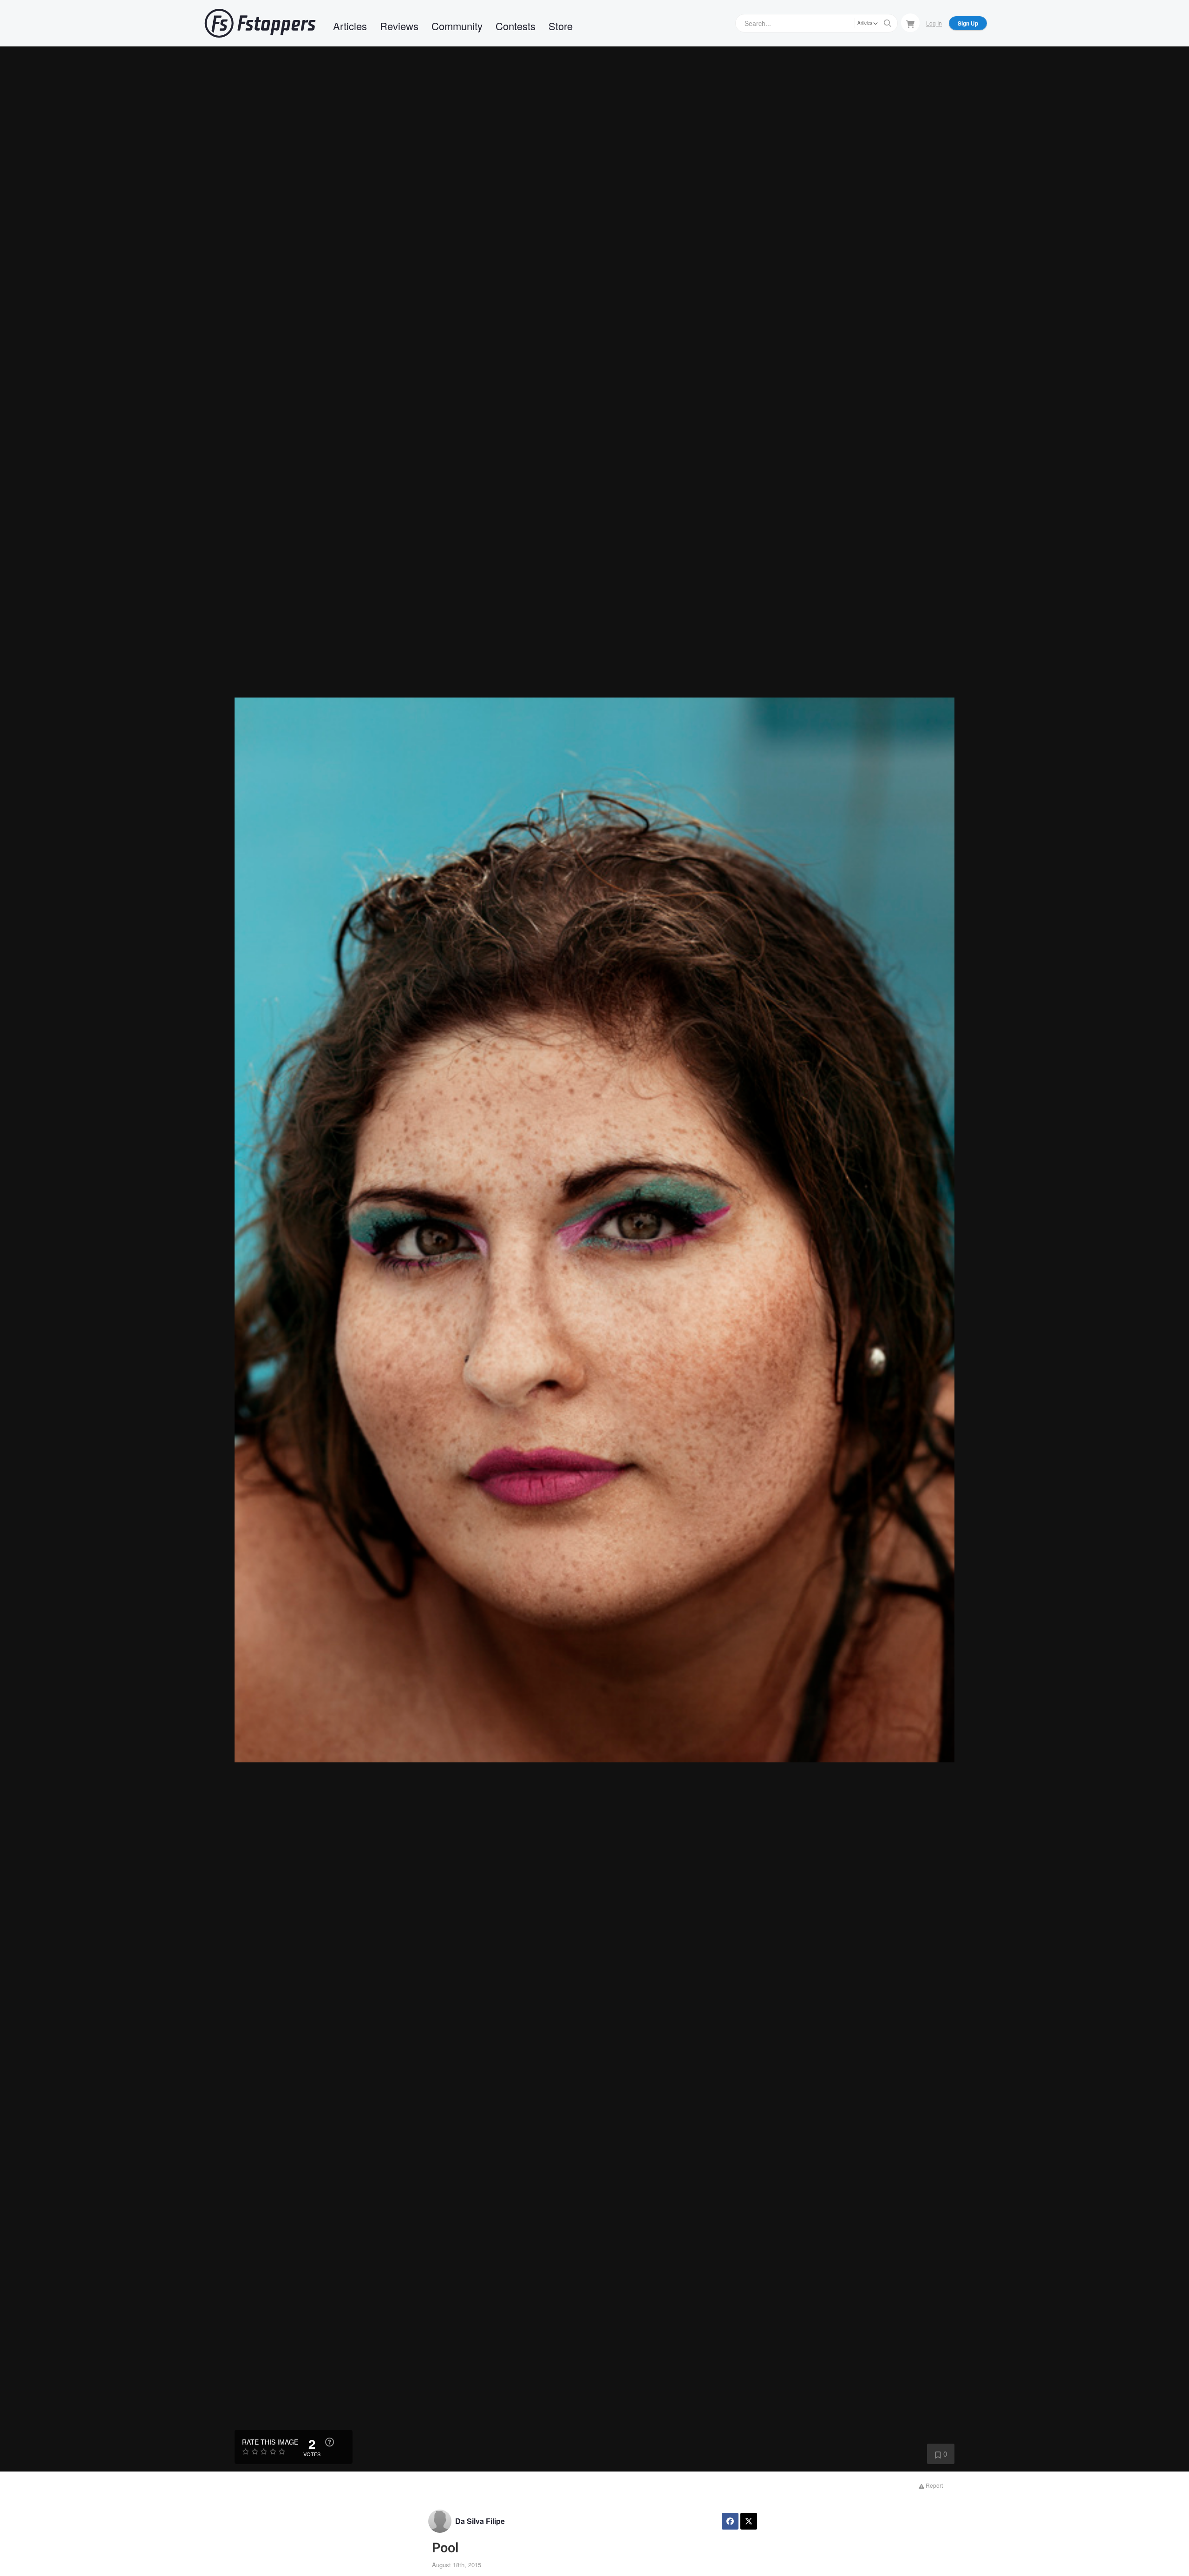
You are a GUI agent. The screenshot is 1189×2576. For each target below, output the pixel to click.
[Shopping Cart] (910, 23)
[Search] (888, 23)
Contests (516, 26)
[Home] (260, 23)
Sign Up (968, 23)
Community (457, 26)
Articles (350, 26)
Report (934, 2485)
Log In (934, 23)
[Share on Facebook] (730, 2521)
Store (561, 26)
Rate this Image (270, 2442)
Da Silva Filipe (480, 2521)
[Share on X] (749, 2521)
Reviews (399, 26)
